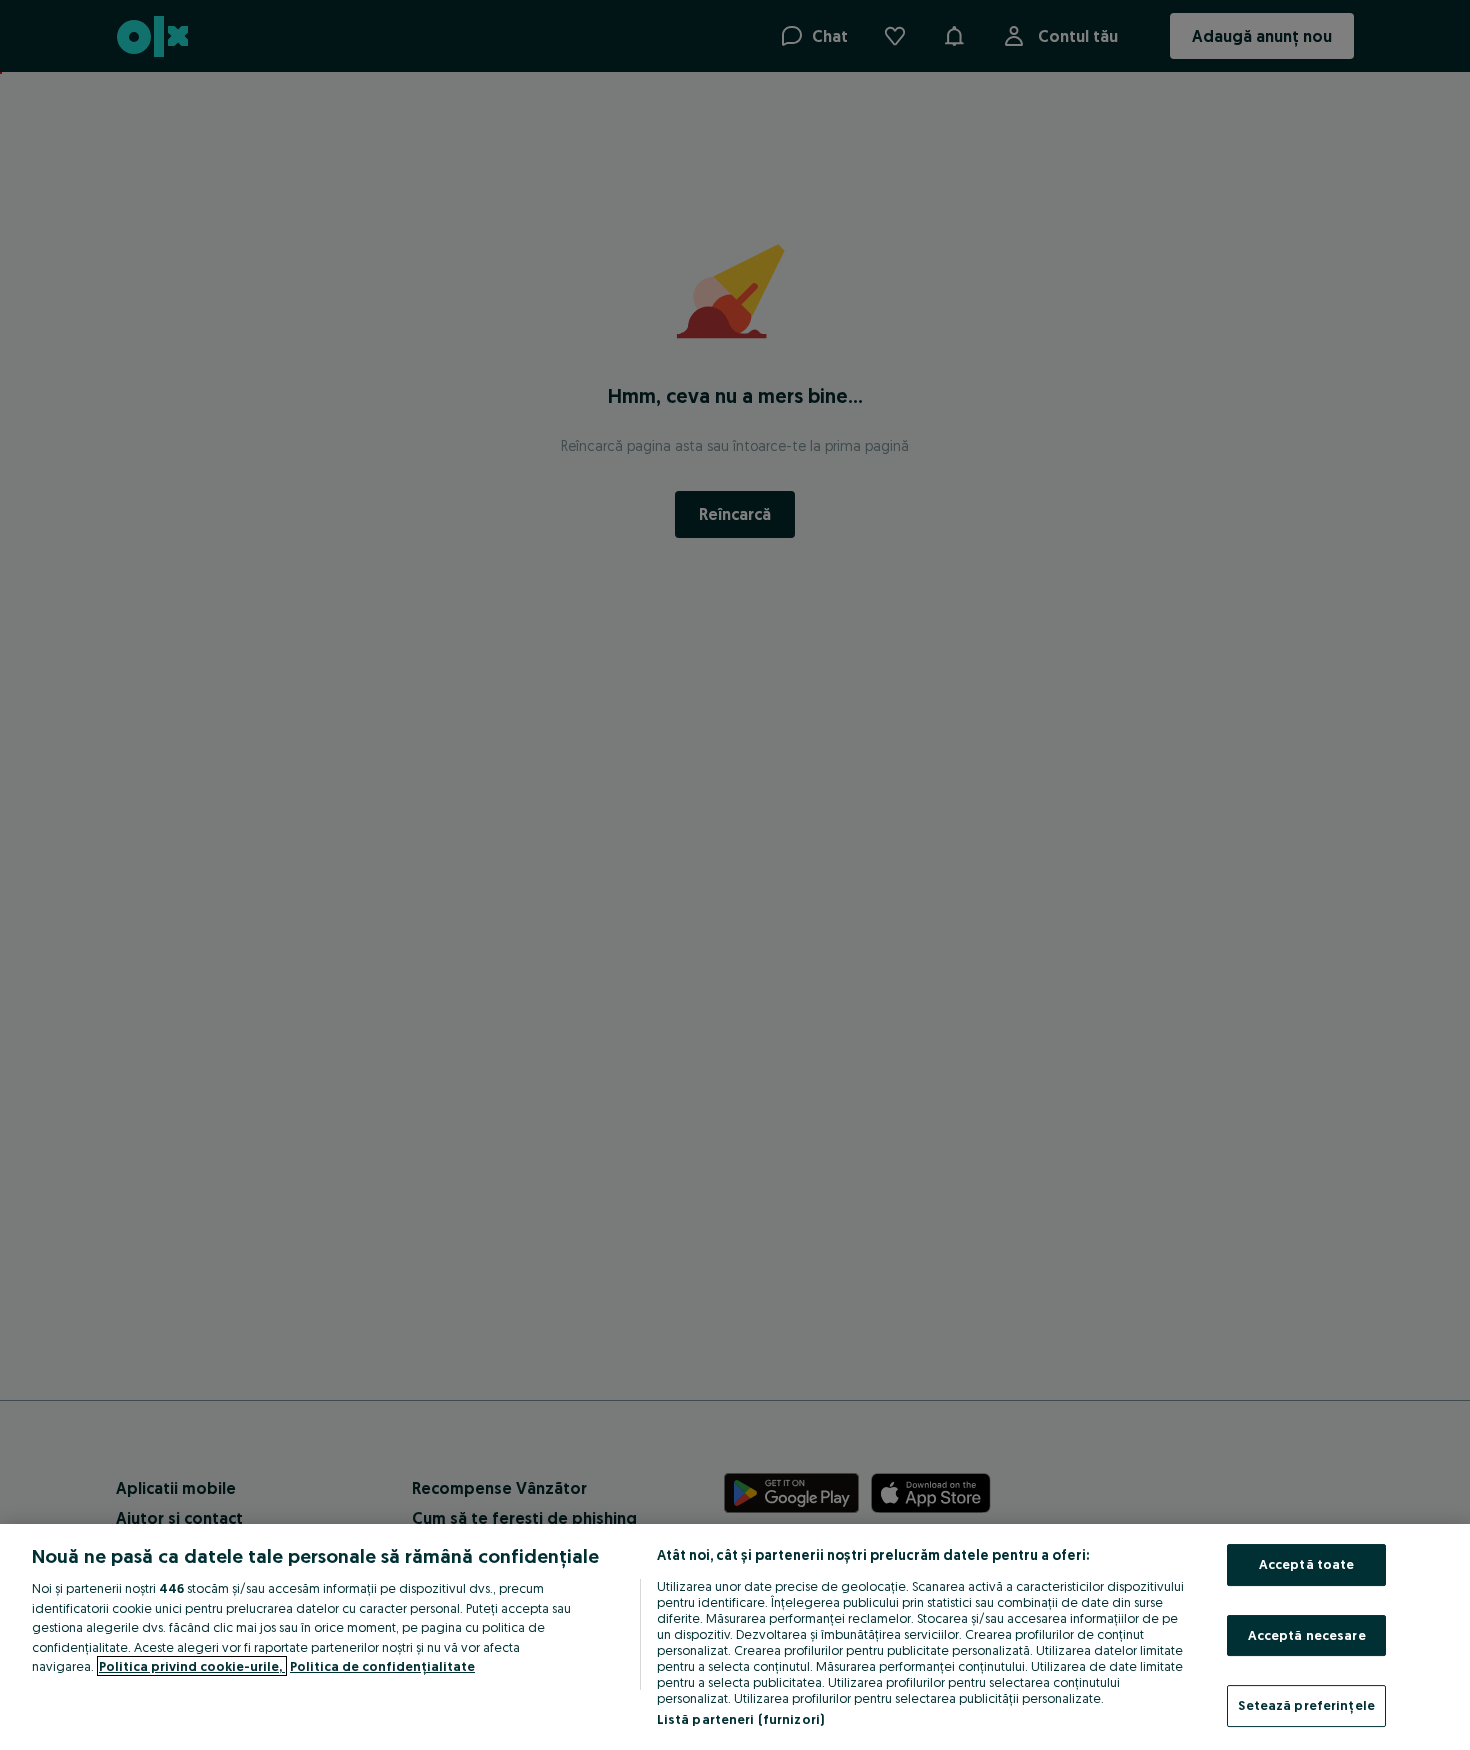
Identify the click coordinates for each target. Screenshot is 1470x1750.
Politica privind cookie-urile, (192, 1666)
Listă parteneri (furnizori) (741, 1719)
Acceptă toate (1307, 1564)
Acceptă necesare (1307, 1635)
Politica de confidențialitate (382, 1666)
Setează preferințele (1306, 1705)
